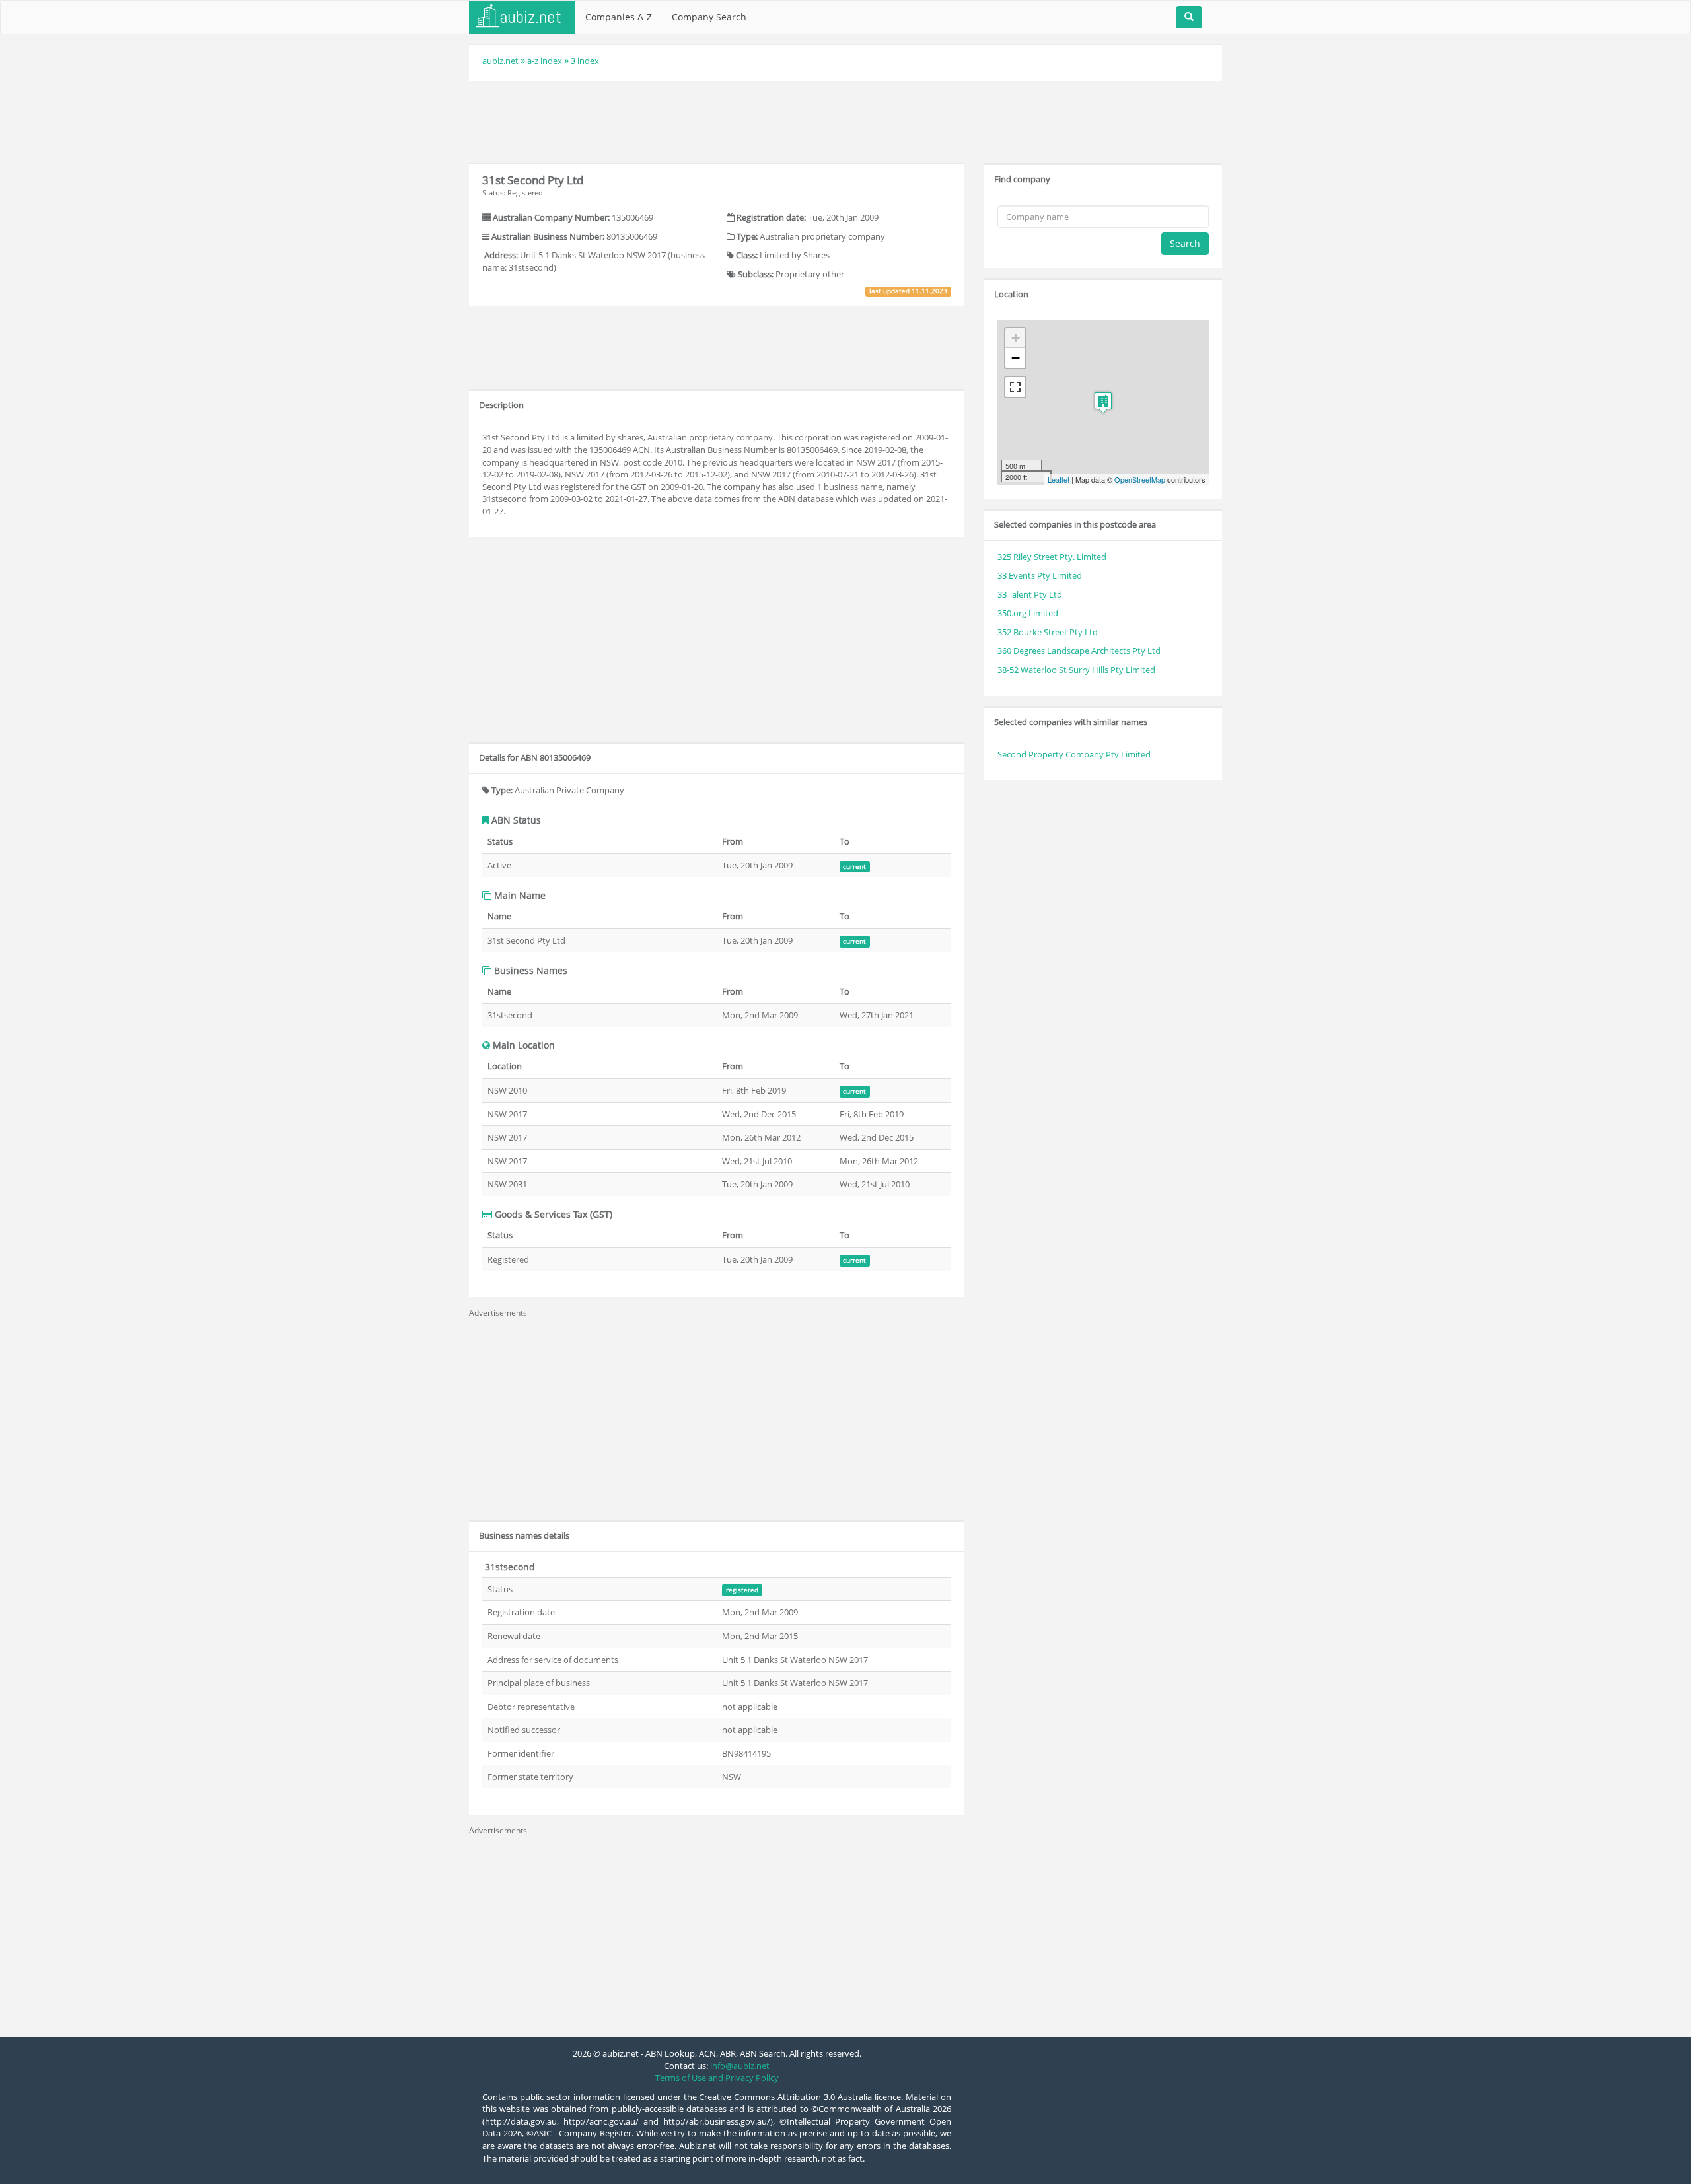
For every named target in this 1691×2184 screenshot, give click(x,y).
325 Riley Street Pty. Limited (1052, 557)
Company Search (709, 17)
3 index (585, 61)
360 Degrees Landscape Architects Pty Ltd (1079, 651)
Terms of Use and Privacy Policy (717, 2078)
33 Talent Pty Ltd (1030, 594)
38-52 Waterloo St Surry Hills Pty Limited (1076, 670)
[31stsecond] (1103, 403)
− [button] (1016, 358)
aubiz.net (500, 61)
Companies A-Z (619, 17)
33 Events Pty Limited (1040, 575)
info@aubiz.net (740, 2066)
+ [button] (1016, 338)
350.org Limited (1028, 613)
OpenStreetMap (1140, 479)
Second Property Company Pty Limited (1074, 754)
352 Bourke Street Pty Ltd (1048, 632)
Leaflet (1059, 479)
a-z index (545, 61)
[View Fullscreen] (1015, 387)
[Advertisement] (845, 120)
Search (1185, 243)
